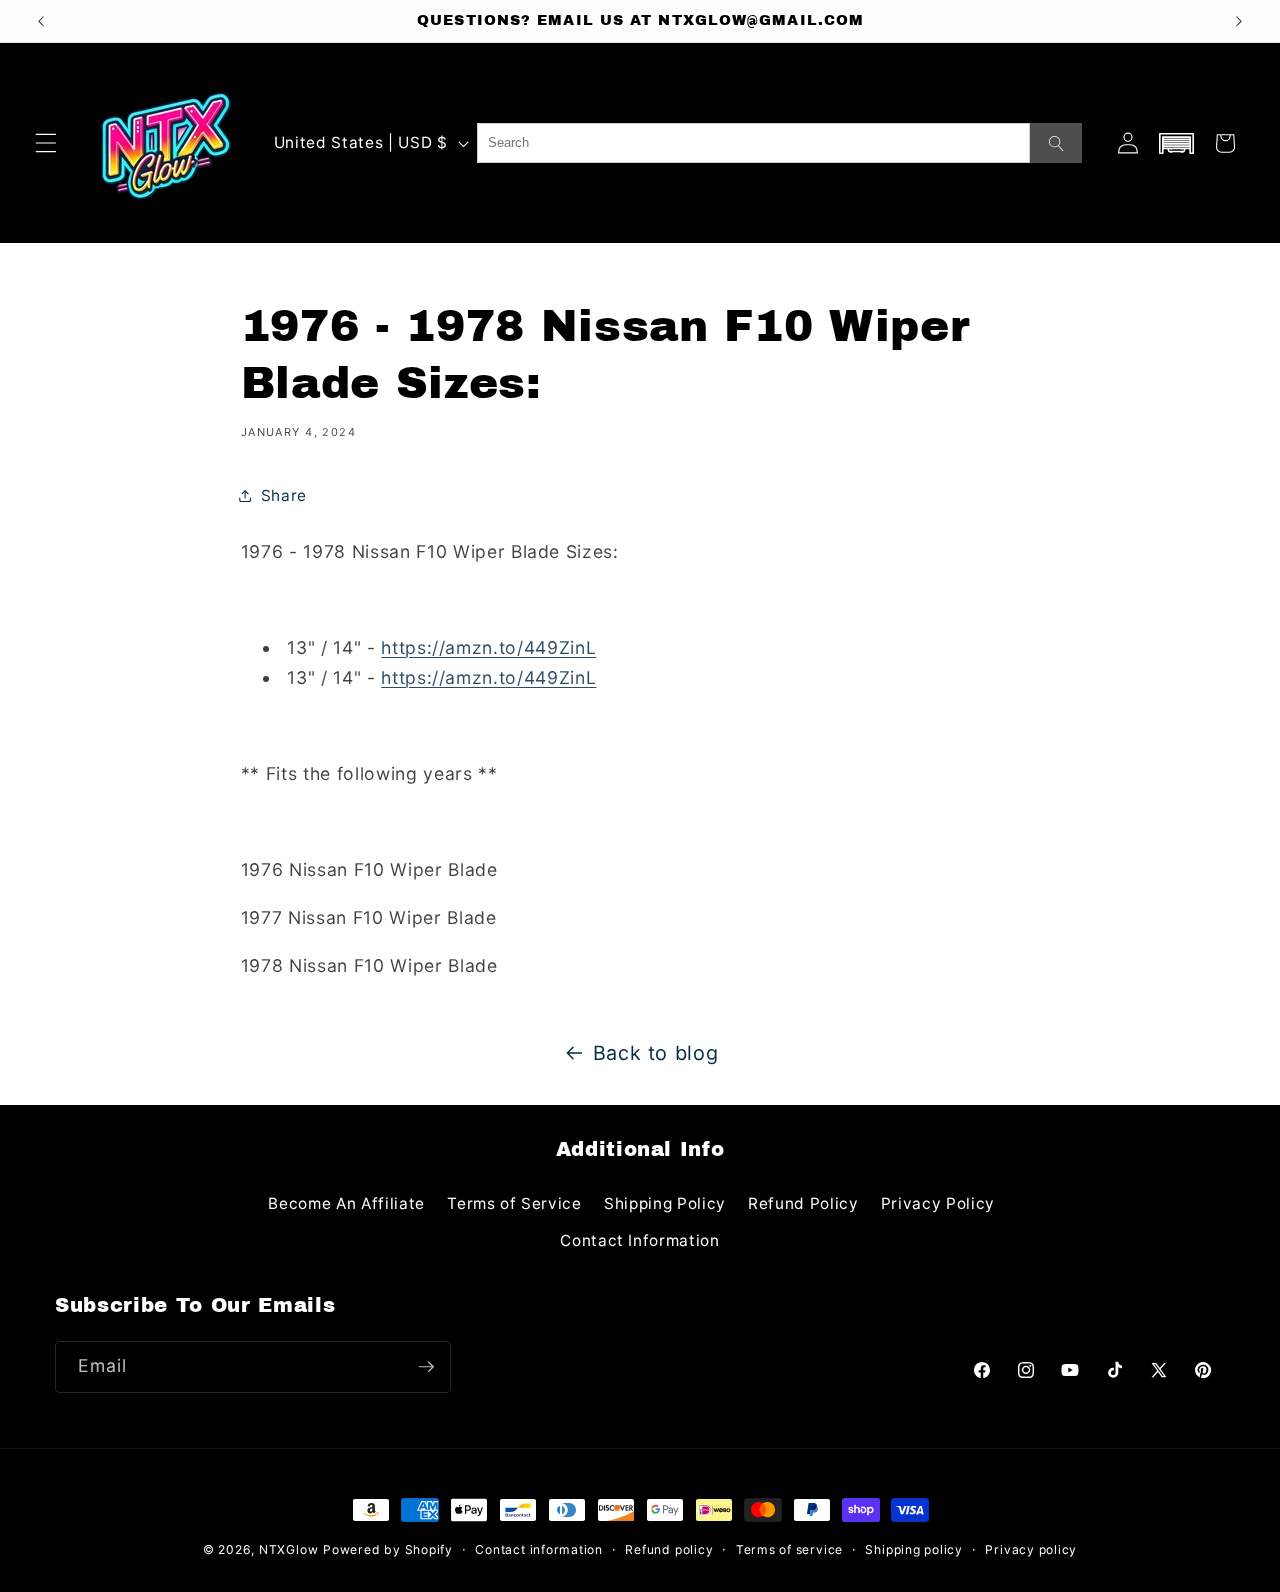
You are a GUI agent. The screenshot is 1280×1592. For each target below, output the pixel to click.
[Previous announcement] (41, 21)
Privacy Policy (938, 1203)
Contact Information (640, 1240)
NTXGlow (288, 1549)
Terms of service (789, 1549)
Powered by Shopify (388, 1549)
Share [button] (284, 495)
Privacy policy (1031, 1549)
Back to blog (656, 1053)
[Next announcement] (1239, 21)
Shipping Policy (665, 1203)
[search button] (1056, 143)
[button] (46, 143)
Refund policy (669, 1549)
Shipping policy (914, 1549)
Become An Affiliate (346, 1203)
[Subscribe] (426, 1367)
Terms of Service (514, 1203)
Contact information (539, 1549)
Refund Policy (803, 1203)
